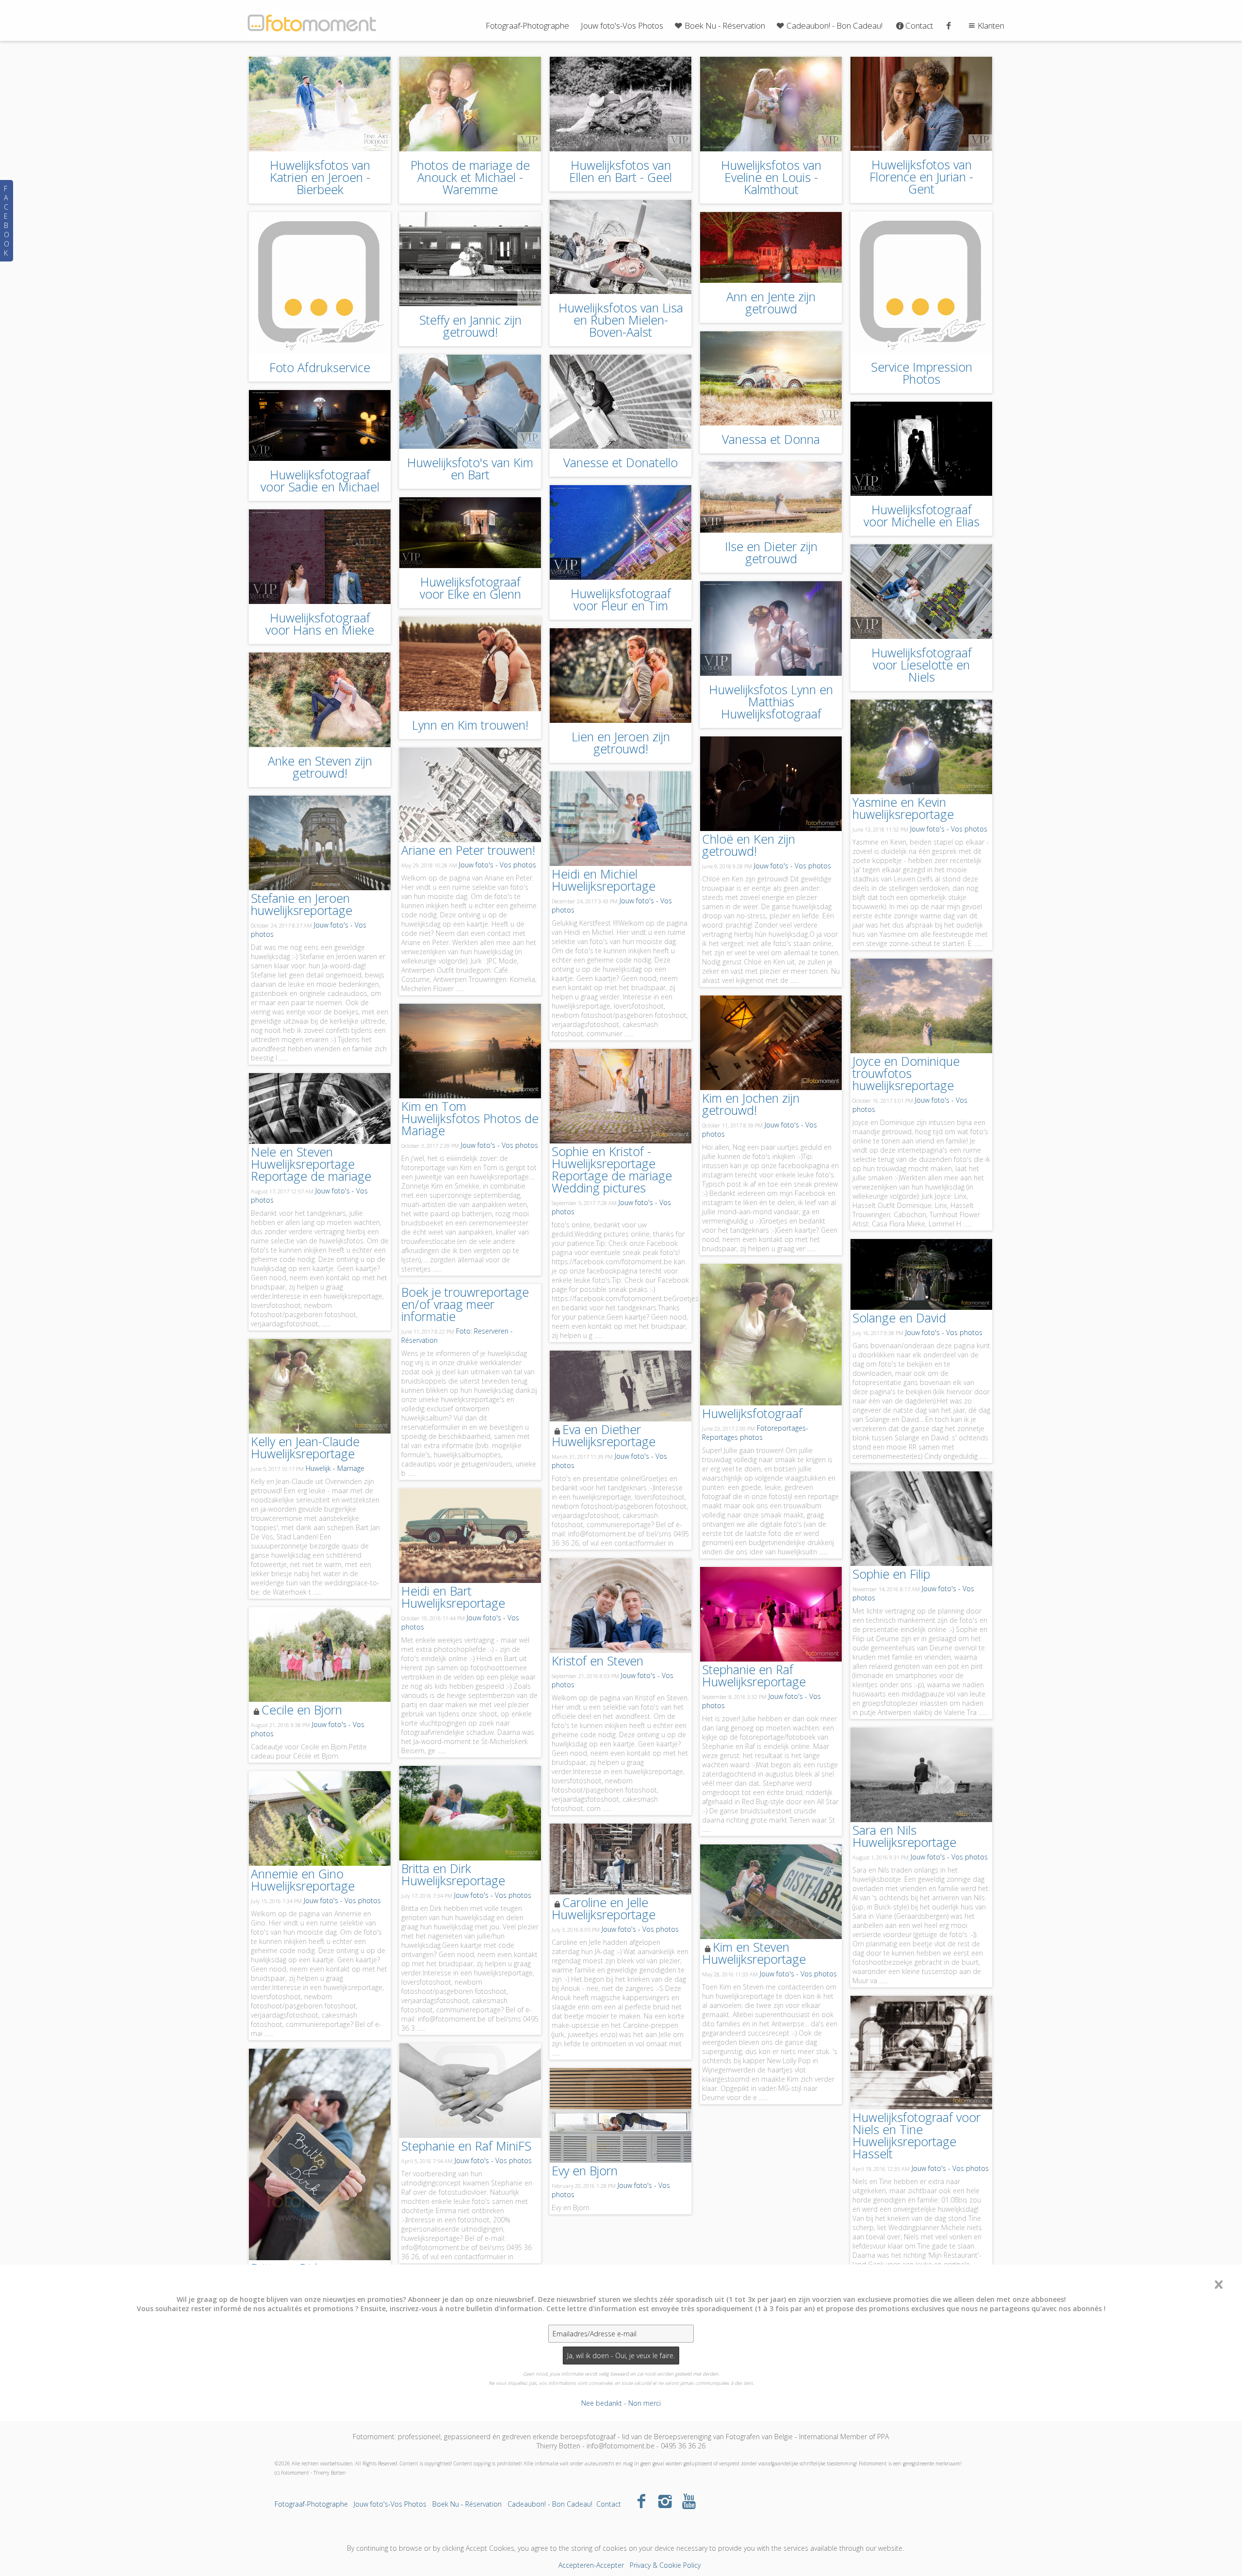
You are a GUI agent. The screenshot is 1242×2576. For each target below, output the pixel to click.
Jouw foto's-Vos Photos (622, 25)
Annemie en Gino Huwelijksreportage (303, 1880)
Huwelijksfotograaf (752, 1413)
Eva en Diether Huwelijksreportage (604, 1435)
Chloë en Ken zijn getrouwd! (749, 845)
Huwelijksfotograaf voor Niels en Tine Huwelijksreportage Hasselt (916, 2135)
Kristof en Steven (597, 1661)
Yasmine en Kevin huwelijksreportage (903, 808)
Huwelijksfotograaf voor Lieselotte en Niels (922, 665)
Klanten (991, 25)
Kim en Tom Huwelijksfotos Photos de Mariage (470, 1118)
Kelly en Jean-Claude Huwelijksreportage (305, 1447)
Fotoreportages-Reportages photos (755, 1433)
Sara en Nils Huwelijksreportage (904, 1836)
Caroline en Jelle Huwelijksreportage (604, 1908)
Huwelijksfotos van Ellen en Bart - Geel (621, 171)
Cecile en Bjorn (302, 1710)
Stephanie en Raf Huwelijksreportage (754, 1675)
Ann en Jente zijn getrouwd (771, 302)
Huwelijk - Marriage (335, 1468)
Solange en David (899, 1318)
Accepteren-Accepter (591, 2565)
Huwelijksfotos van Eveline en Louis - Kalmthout (771, 177)
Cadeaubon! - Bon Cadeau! (834, 25)
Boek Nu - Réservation (725, 25)
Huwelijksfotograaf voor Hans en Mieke (320, 624)
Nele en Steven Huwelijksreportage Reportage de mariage (311, 1164)
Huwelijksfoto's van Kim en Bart (470, 468)
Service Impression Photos (922, 373)
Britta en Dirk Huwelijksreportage (453, 1874)
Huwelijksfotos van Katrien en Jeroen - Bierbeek (320, 177)
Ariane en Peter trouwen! (468, 850)
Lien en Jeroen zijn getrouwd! (621, 742)
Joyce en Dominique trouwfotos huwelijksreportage (906, 1073)
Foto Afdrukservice (320, 367)
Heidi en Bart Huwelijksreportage (453, 1597)
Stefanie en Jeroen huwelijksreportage (302, 904)
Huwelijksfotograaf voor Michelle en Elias (922, 515)
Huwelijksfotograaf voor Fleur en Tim (621, 599)
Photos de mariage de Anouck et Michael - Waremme (470, 177)
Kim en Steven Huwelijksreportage (754, 1953)
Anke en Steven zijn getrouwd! (320, 767)
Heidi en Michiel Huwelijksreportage (604, 880)
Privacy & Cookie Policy (665, 2565)
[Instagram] (665, 2501)
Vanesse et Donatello (621, 462)
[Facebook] (642, 2501)
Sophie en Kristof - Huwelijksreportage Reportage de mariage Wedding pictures (612, 1169)
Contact (919, 25)
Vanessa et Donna (771, 439)
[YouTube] (689, 2501)
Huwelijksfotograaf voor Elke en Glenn (470, 588)
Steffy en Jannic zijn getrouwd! (470, 326)
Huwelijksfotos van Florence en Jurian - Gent (921, 177)
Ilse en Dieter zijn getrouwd (771, 552)
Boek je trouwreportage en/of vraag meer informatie (465, 1304)
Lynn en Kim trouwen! (470, 725)
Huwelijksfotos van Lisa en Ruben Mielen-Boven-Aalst (621, 320)
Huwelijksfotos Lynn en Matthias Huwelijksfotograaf (771, 701)
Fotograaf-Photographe (527, 25)
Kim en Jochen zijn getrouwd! (751, 1104)
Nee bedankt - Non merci (621, 2403)
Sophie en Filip (891, 1574)
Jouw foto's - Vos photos (949, 829)
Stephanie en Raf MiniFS (466, 2146)
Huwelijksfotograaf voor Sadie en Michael (320, 481)
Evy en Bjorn (585, 2170)
